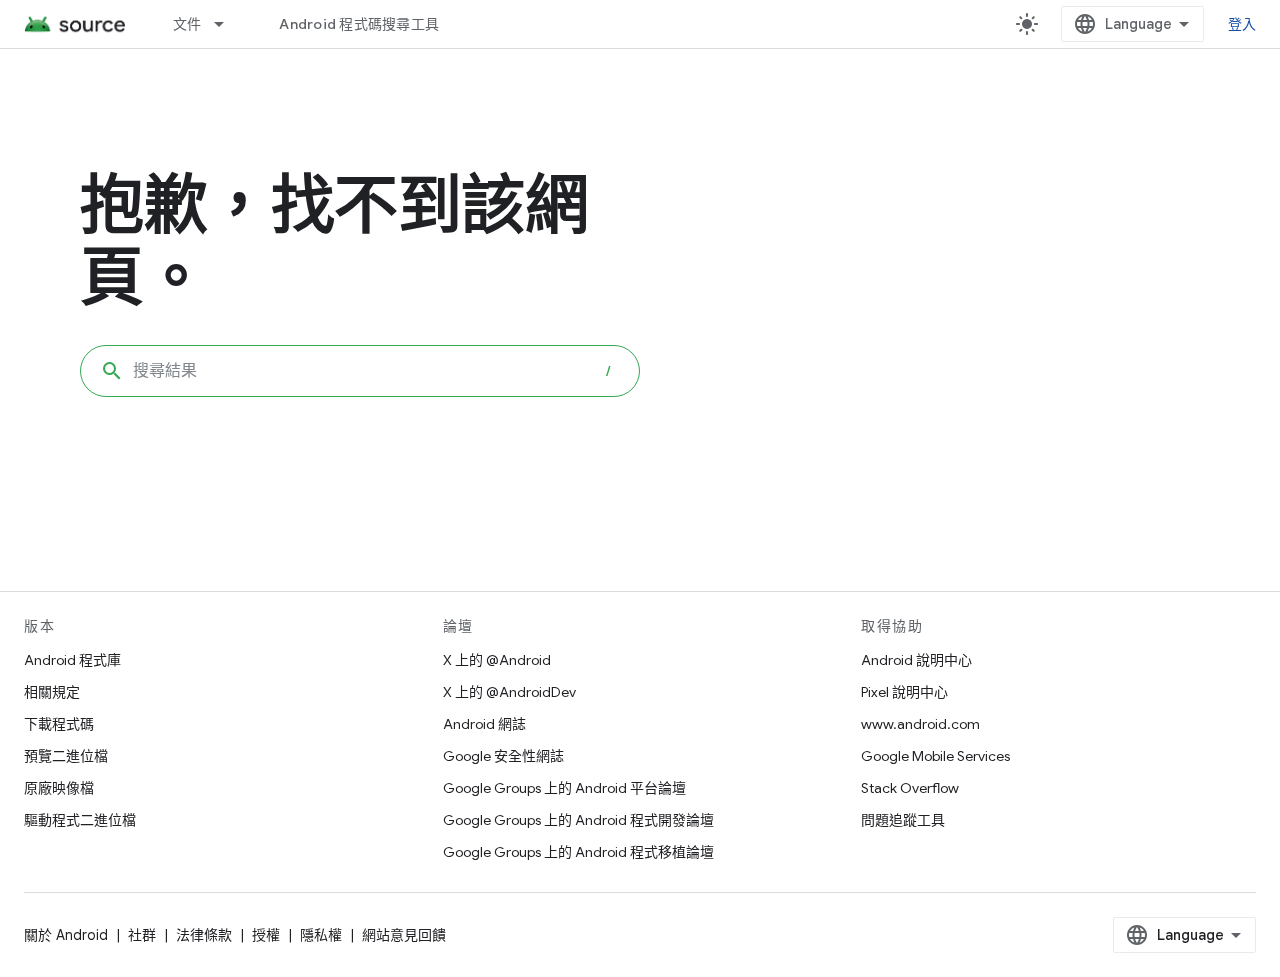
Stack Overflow (910, 788)
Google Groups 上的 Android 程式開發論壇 (578, 820)
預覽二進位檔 (66, 756)
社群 (142, 935)
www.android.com (920, 724)
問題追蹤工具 (903, 820)
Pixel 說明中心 (904, 692)
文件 (187, 24)
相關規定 (52, 692)
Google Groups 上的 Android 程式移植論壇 (578, 852)
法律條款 (204, 935)
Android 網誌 (484, 724)
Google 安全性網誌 (503, 756)
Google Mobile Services (935, 756)
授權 (266, 935)
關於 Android (66, 935)
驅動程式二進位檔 (80, 820)
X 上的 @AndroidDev (509, 692)
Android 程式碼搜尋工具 (359, 24)
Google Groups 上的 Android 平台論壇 (564, 788)
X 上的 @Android (497, 660)
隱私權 (321, 935)
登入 (1242, 24)
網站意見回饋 (404, 935)
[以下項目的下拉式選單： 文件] (228, 24)
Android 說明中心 (916, 660)
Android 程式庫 (72, 660)
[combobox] (360, 371)
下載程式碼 (59, 724)
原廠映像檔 (59, 788)
